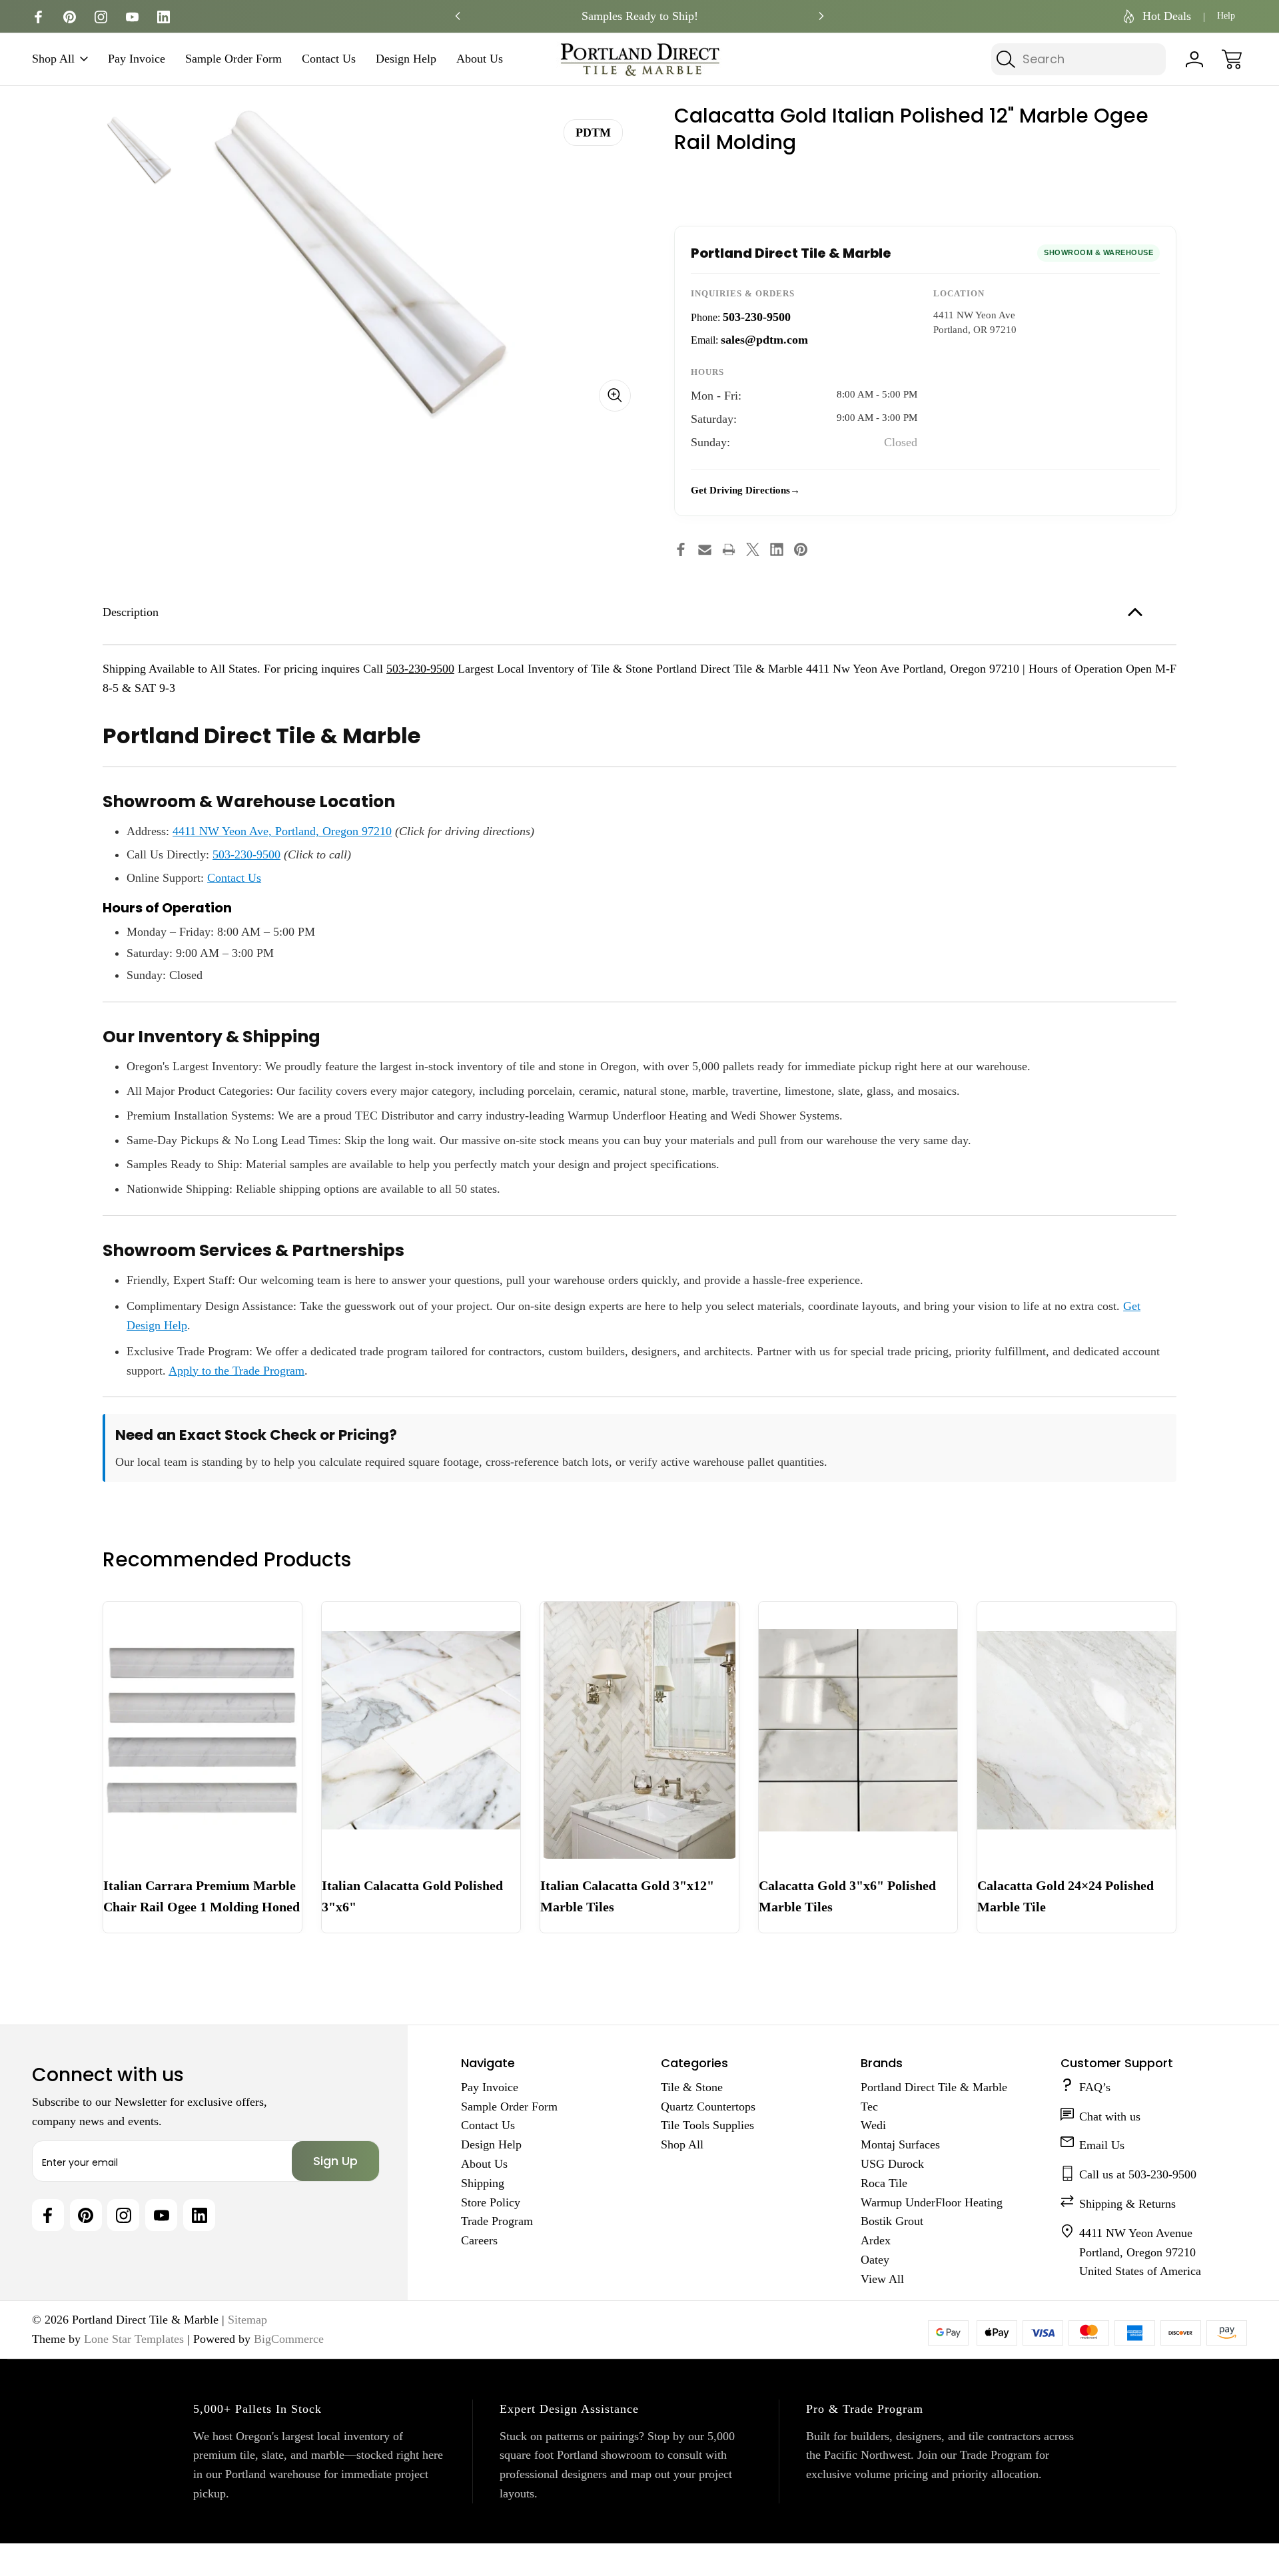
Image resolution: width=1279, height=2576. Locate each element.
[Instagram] (101, 17)
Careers (479, 2240)
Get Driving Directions (740, 490)
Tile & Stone (692, 2087)
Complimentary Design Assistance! (639, 16)
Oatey (875, 2260)
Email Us (1102, 2145)
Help (1226, 16)
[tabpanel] (140, 150)
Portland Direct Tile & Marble (934, 2087)
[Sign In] (1194, 59)
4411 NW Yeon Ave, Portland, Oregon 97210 (282, 831)
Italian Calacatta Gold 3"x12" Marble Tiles (627, 1896)
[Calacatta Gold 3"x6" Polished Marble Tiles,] (858, 1730)
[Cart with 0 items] (1232, 59)
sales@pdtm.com (764, 340)
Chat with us (1110, 2116)
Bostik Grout (892, 2221)
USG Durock (892, 2164)
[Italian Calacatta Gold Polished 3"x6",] (421, 1730)
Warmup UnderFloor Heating (932, 2202)
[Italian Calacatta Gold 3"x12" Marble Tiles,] (639, 1730)
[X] (753, 549)
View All (882, 2279)
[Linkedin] (164, 17)
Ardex (876, 2240)
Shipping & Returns (1127, 2204)
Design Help (406, 59)
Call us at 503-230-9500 (1138, 2174)
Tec (869, 2106)
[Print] (729, 549)
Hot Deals (1167, 16)
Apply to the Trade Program (236, 1371)
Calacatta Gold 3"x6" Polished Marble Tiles (847, 1896)
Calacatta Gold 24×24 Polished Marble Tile (1066, 1896)
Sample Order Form (233, 59)
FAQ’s (1095, 2087)
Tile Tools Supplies (707, 2125)
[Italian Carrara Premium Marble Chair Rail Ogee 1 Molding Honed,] (203, 1730)
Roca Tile (884, 2183)
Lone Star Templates (134, 2339)
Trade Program (497, 2221)
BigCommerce (289, 2339)
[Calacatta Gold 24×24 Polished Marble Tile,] (1076, 1730)
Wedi (873, 2125)
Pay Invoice (137, 59)
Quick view (243, 1622)
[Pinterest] (70, 17)
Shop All (53, 59)
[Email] (705, 549)
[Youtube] (132, 17)
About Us (480, 59)
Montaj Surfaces (900, 2144)
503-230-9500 (757, 317)
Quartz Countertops (708, 2106)
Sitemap (247, 2320)
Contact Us (329, 59)
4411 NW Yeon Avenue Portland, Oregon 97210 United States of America (1140, 2252)
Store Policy (491, 2202)
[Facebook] (38, 17)
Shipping (483, 2183)
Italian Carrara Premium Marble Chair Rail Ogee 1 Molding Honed (202, 1896)
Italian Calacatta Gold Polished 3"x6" (412, 1896)
